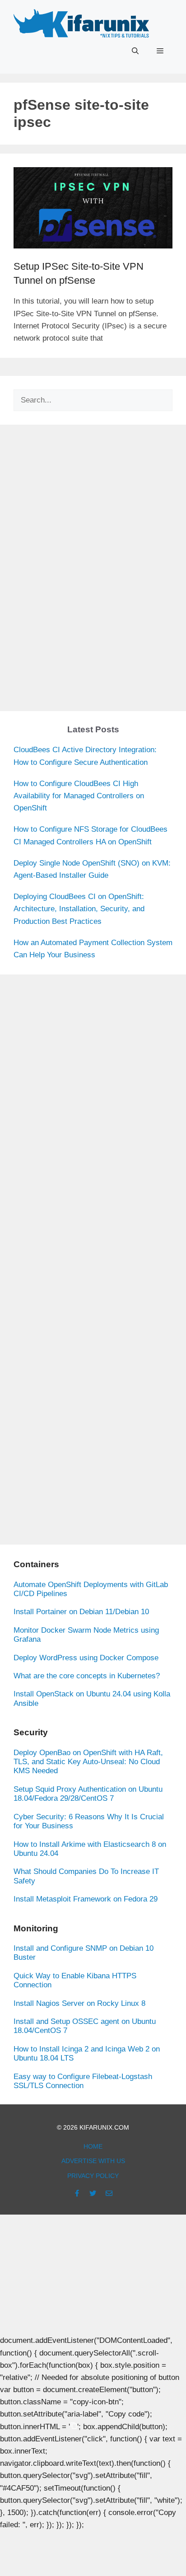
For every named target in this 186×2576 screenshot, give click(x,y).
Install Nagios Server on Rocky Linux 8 (79, 2003)
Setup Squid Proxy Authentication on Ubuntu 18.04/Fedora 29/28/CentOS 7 (88, 1794)
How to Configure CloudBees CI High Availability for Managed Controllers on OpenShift (79, 796)
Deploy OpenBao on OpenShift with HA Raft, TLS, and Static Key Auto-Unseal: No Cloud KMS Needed (88, 1762)
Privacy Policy (93, 2176)
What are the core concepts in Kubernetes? (87, 1676)
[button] (135, 51)
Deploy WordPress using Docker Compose (86, 1658)
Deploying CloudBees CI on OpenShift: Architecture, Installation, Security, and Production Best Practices (79, 909)
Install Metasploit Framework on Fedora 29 (86, 1899)
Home (93, 2146)
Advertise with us (93, 2161)
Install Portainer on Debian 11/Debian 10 (81, 1612)
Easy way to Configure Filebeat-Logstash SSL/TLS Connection (83, 2081)
